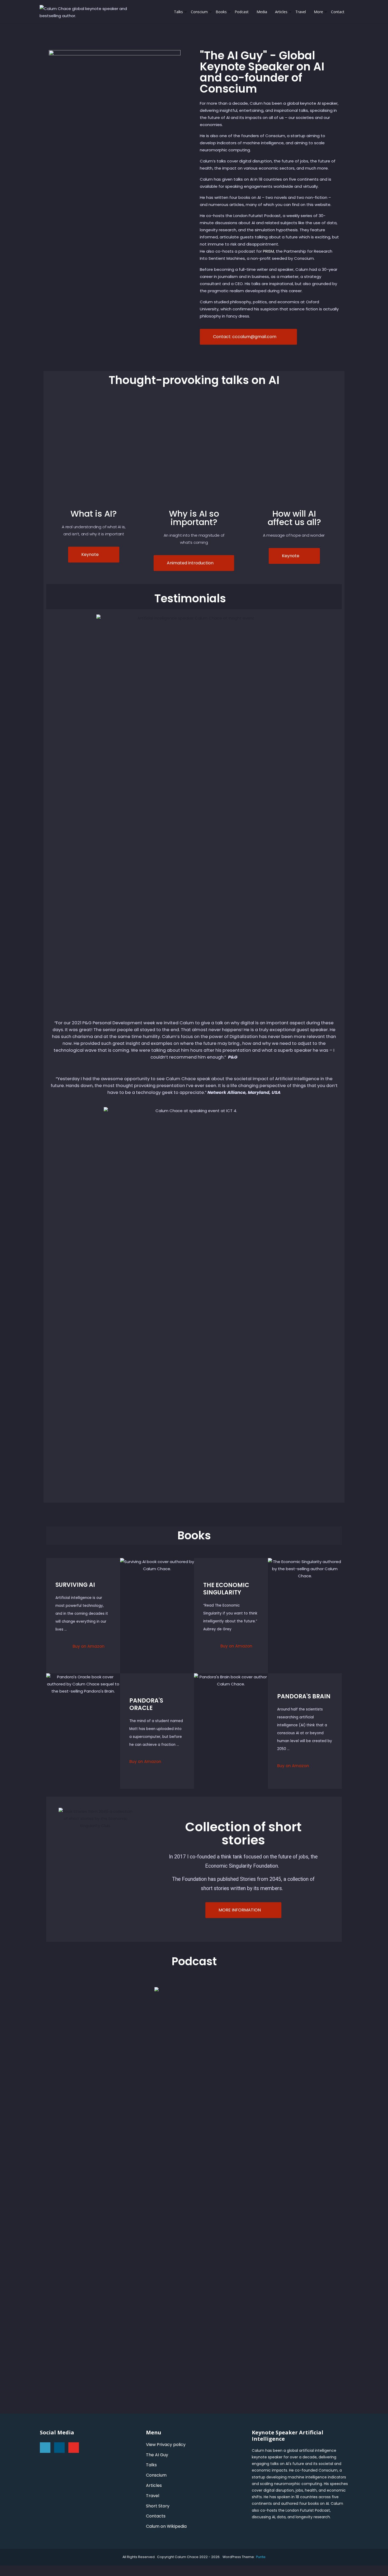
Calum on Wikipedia (166, 2526)
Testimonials (190, 599)
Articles (281, 12)
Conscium (199, 12)
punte (261, 2557)
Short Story (158, 2506)
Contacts (156, 2516)
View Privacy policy (166, 2445)
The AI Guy (157, 2455)
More (318, 12)
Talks (178, 12)
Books (221, 12)
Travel (301, 12)
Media (262, 12)
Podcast (242, 12)
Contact (338, 12)
